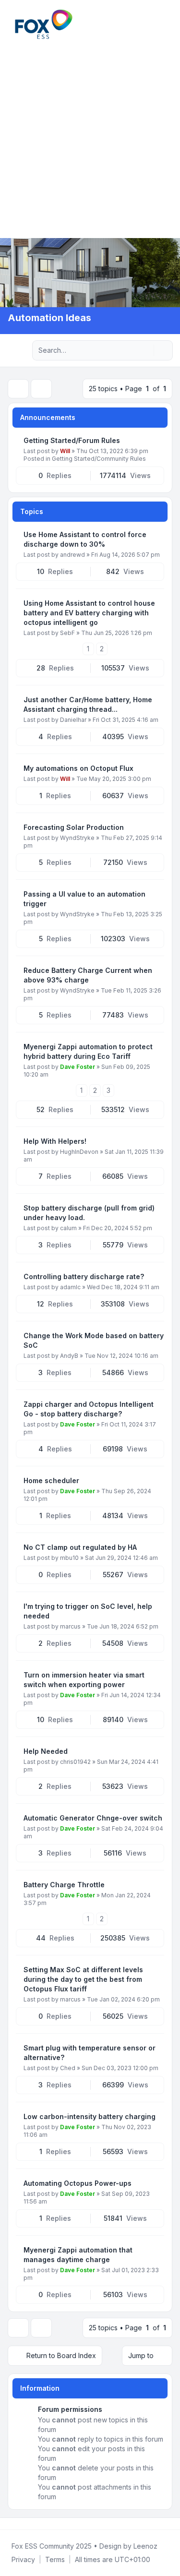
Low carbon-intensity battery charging (90, 2116)
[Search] (145, 350)
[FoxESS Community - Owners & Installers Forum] (44, 24)
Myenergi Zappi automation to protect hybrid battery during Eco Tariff (88, 1051)
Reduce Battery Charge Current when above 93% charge (88, 975)
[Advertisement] (90, 138)
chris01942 (75, 1762)
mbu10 (69, 1558)
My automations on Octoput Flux (78, 768)
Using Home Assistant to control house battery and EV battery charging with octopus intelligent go (89, 613)
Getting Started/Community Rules (99, 459)
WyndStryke (77, 838)
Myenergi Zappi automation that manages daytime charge (78, 2255)
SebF (67, 633)
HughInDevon (79, 1152)
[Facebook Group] (10, 2524)
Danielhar (73, 720)
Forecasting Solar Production (74, 827)
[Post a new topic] (18, 389)
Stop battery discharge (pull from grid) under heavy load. (89, 1213)
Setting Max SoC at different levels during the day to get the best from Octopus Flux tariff (83, 1979)
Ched (68, 2068)
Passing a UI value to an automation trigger (84, 899)
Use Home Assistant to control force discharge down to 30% (85, 539)
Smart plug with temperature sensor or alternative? (90, 2053)
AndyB (69, 1356)
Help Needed (46, 1751)
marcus (70, 1626)
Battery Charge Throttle (64, 1885)
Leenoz (145, 2546)
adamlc (70, 1287)
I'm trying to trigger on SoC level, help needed (88, 1611)
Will (65, 451)
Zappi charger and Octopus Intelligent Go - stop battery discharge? (89, 1409)
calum (68, 1228)
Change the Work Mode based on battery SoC (94, 1340)
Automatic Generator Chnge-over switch (93, 1818)
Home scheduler (51, 1480)
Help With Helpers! (55, 1141)
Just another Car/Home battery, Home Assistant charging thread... (88, 704)
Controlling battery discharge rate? (84, 1276)
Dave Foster (78, 1067)
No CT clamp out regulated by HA (80, 1547)
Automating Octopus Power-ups (78, 2183)
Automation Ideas (49, 318)
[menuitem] (157, 24)
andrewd (72, 555)
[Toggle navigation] (168, 24)
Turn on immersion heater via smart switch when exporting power (84, 1680)
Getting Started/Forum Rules (72, 440)
